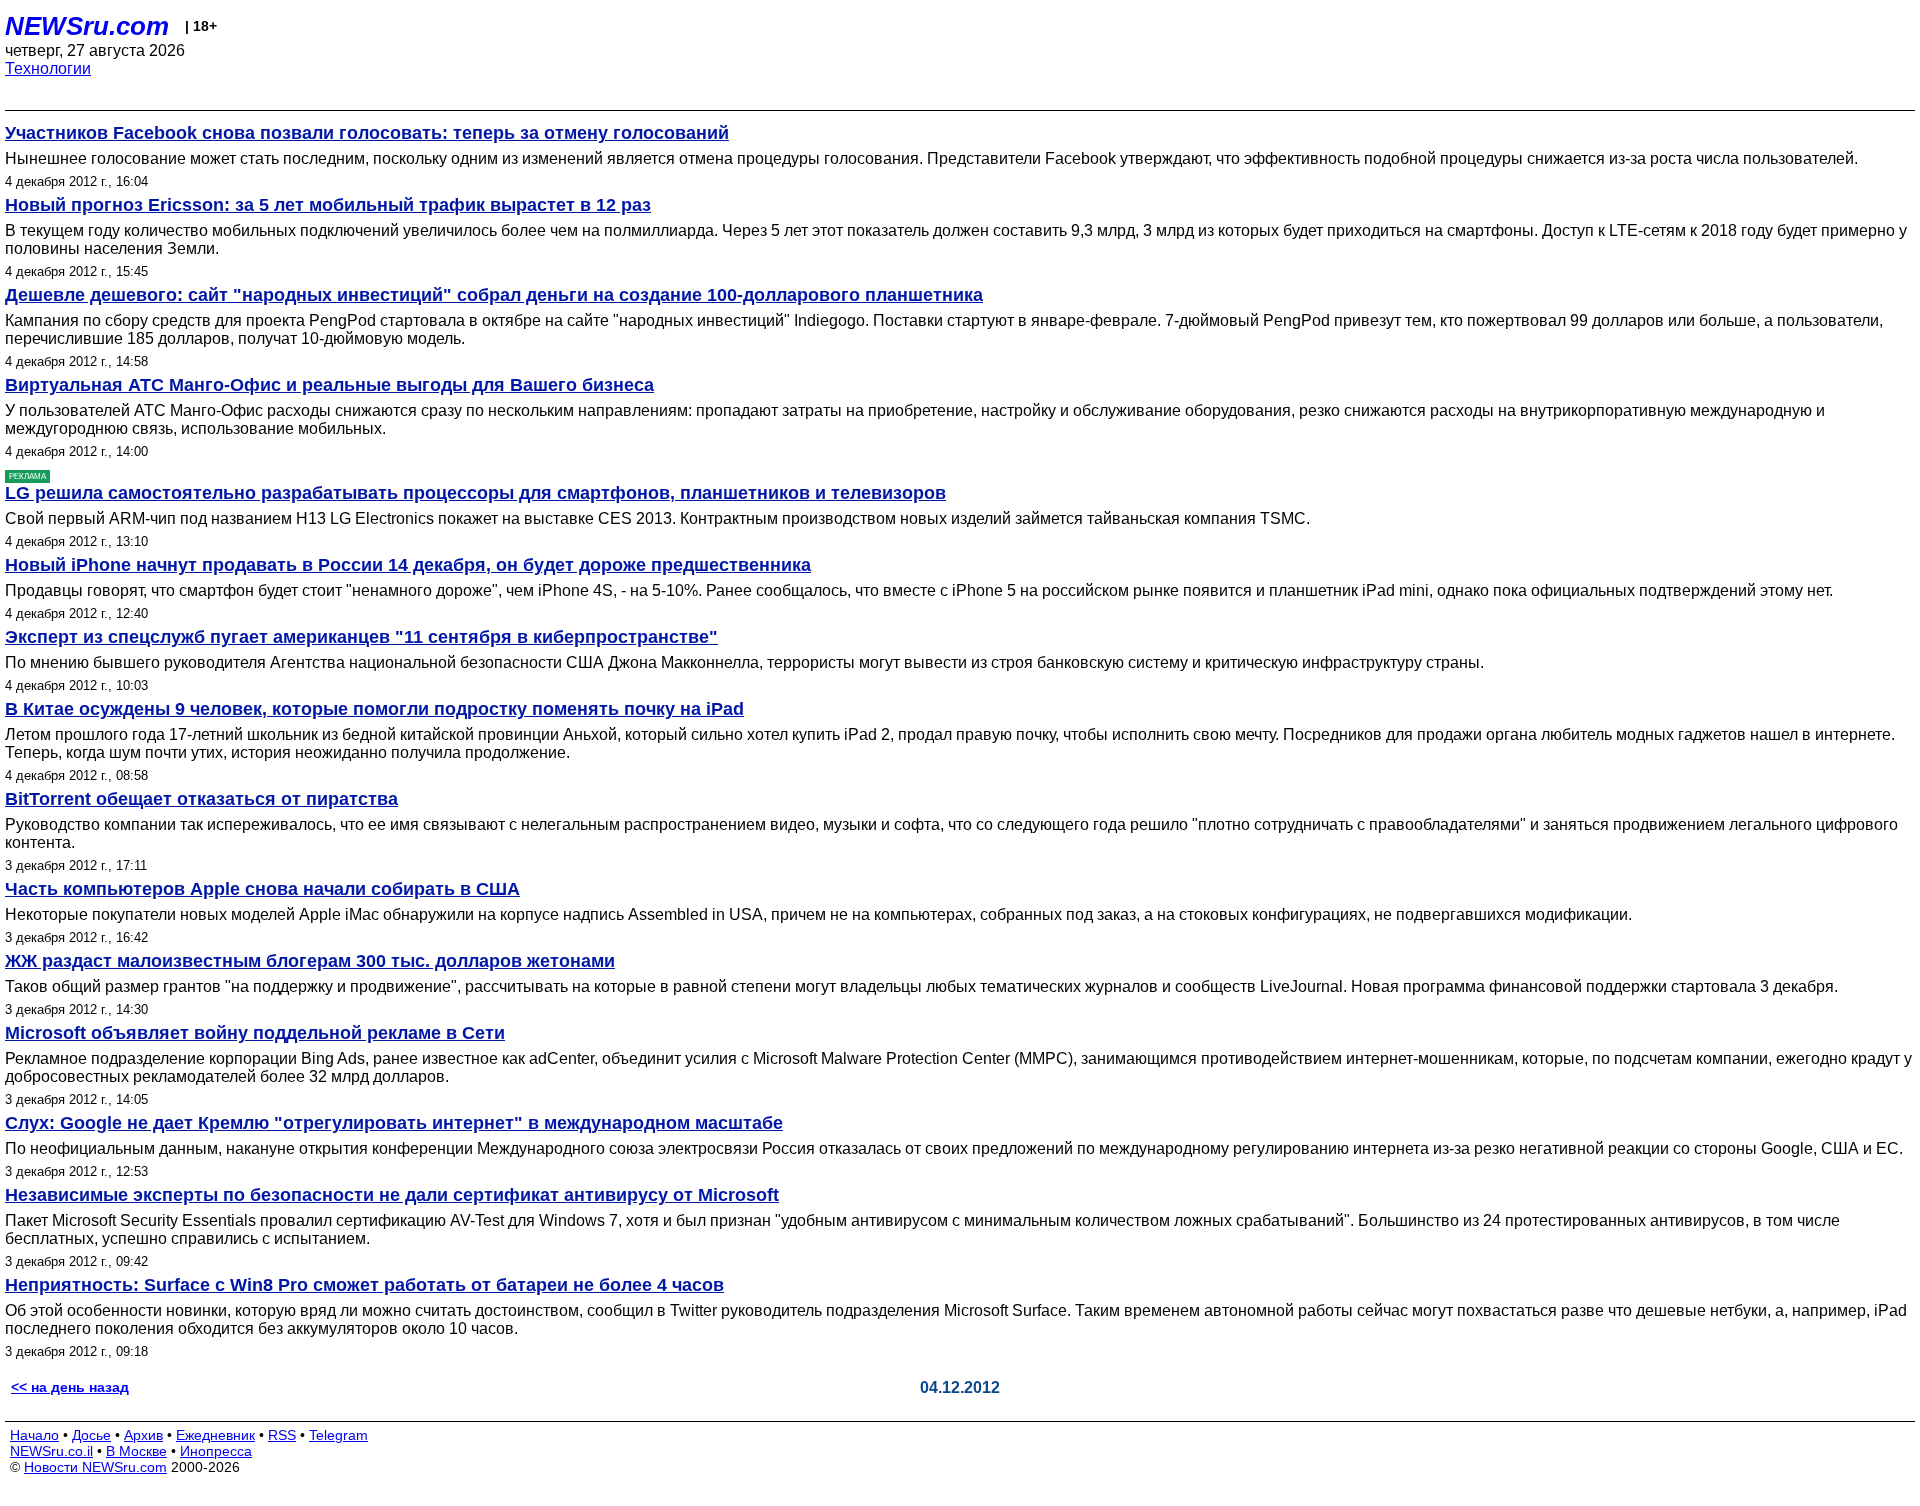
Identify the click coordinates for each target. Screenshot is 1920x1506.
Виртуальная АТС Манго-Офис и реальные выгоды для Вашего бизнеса (329, 385)
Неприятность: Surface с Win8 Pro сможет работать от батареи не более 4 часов (364, 1285)
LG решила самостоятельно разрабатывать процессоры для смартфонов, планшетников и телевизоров (475, 493)
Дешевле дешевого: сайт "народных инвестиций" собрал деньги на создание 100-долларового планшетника (494, 295)
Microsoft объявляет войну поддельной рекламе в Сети (255, 1033)
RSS (282, 1435)
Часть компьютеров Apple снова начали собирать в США (262, 889)
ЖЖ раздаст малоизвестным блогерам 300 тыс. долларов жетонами (310, 961)
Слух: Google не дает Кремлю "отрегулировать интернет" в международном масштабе (394, 1123)
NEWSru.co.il (51, 1451)
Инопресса (216, 1451)
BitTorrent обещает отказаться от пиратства (201, 799)
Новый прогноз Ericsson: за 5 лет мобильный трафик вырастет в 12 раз (328, 205)
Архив (143, 1435)
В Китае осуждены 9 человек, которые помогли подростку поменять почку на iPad (374, 709)
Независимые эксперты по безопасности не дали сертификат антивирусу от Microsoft (392, 1195)
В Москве (136, 1451)
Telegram (338, 1435)
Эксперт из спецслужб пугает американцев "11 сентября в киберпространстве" (361, 637)
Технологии (48, 68)
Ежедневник (215, 1435)
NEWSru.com (87, 26)
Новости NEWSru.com (95, 1467)
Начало (34, 1435)
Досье (91, 1435)
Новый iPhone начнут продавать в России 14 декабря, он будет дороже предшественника (408, 565)
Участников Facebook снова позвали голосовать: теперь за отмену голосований (367, 133)
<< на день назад (70, 1387)
